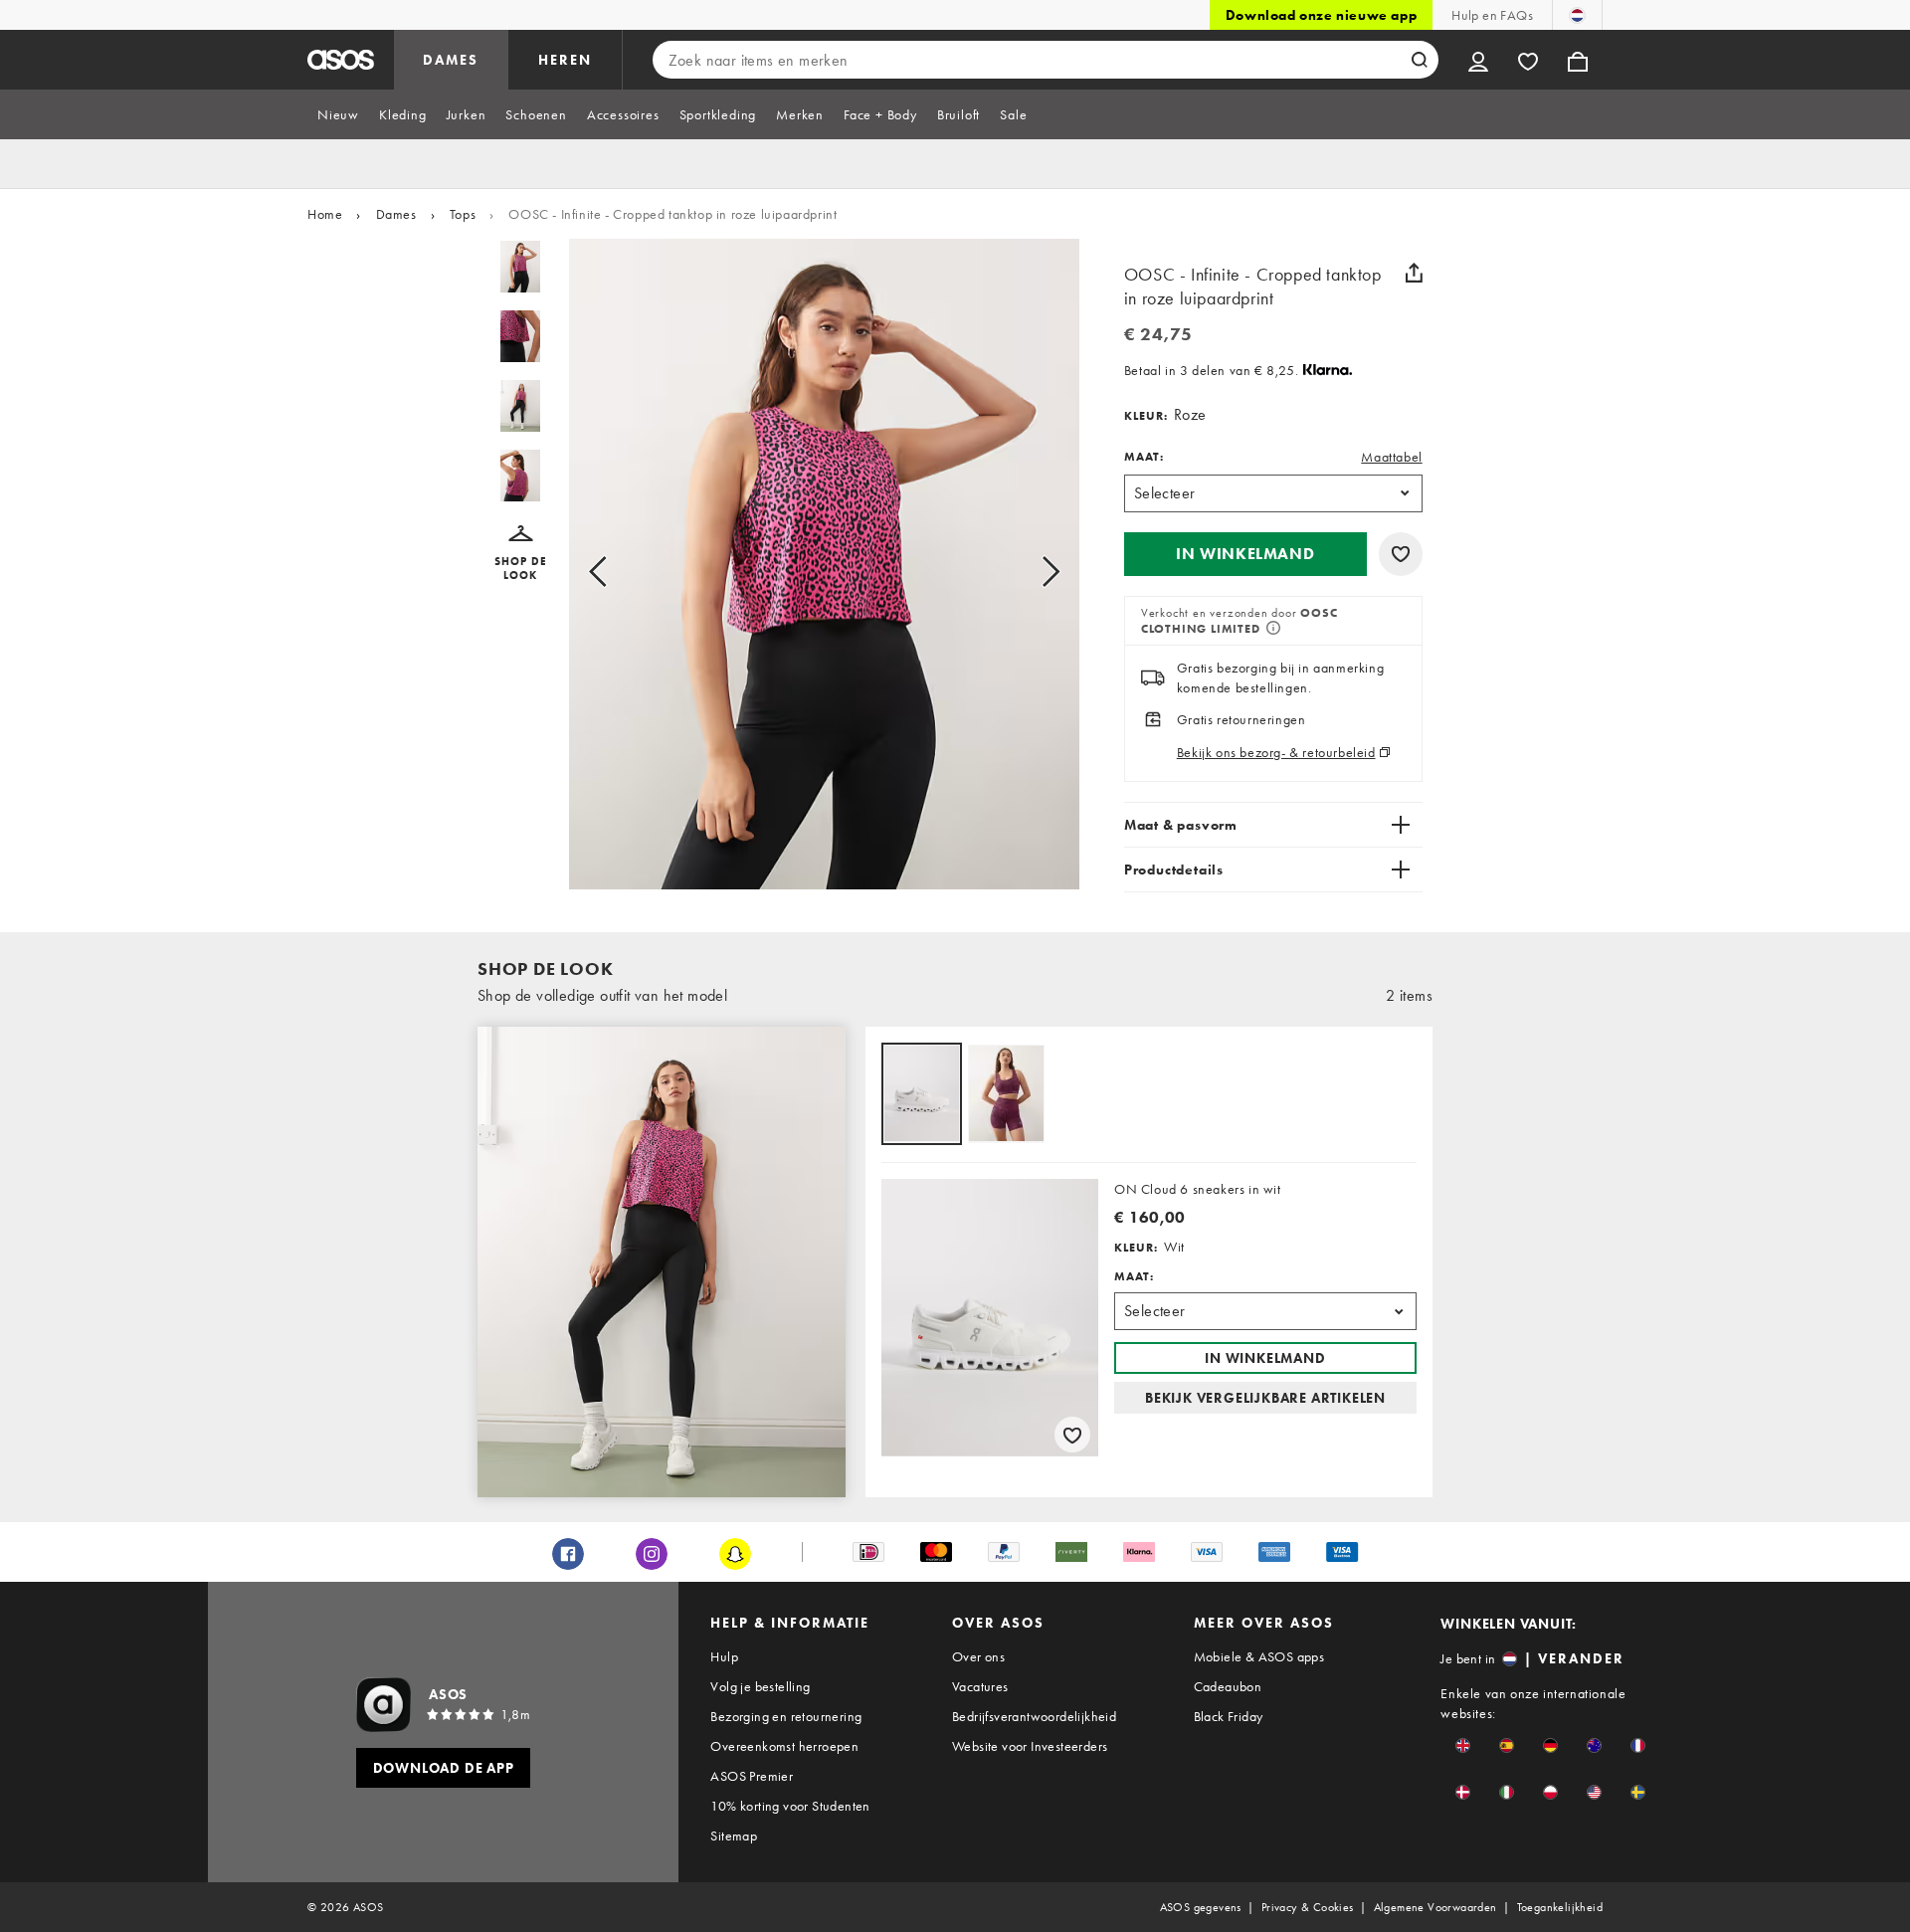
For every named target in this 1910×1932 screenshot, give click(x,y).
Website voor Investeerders (1030, 1746)
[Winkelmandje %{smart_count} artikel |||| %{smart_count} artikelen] (1578, 60)
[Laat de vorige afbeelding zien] (620, 572)
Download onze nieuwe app (1321, 15)
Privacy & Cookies (1308, 1907)
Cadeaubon (1228, 1686)
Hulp (724, 1656)
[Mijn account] (1478, 60)
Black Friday (1229, 1716)
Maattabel (1391, 457)
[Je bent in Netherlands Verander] (1577, 15)
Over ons (978, 1656)
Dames (396, 214)
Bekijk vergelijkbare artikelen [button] (1265, 1398)
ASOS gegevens (1201, 1907)
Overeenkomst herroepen (784, 1746)
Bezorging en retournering (786, 1716)
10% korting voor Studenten (790, 1806)
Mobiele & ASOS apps (1259, 1656)
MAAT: (1144, 457)
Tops (463, 214)
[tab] (338, 114)
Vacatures (980, 1686)
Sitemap (734, 1835)
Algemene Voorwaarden (1435, 1907)
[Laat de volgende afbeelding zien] (1028, 572)
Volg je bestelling (760, 1686)
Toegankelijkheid (1560, 1907)
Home (325, 214)
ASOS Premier (752, 1776)
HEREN (565, 60)
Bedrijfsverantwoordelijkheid (1034, 1716)
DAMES (451, 60)
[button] (521, 554)
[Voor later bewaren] (1401, 554)
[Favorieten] (1528, 60)
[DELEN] (1415, 273)
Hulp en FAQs (1492, 15)
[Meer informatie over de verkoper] (1271, 630)
